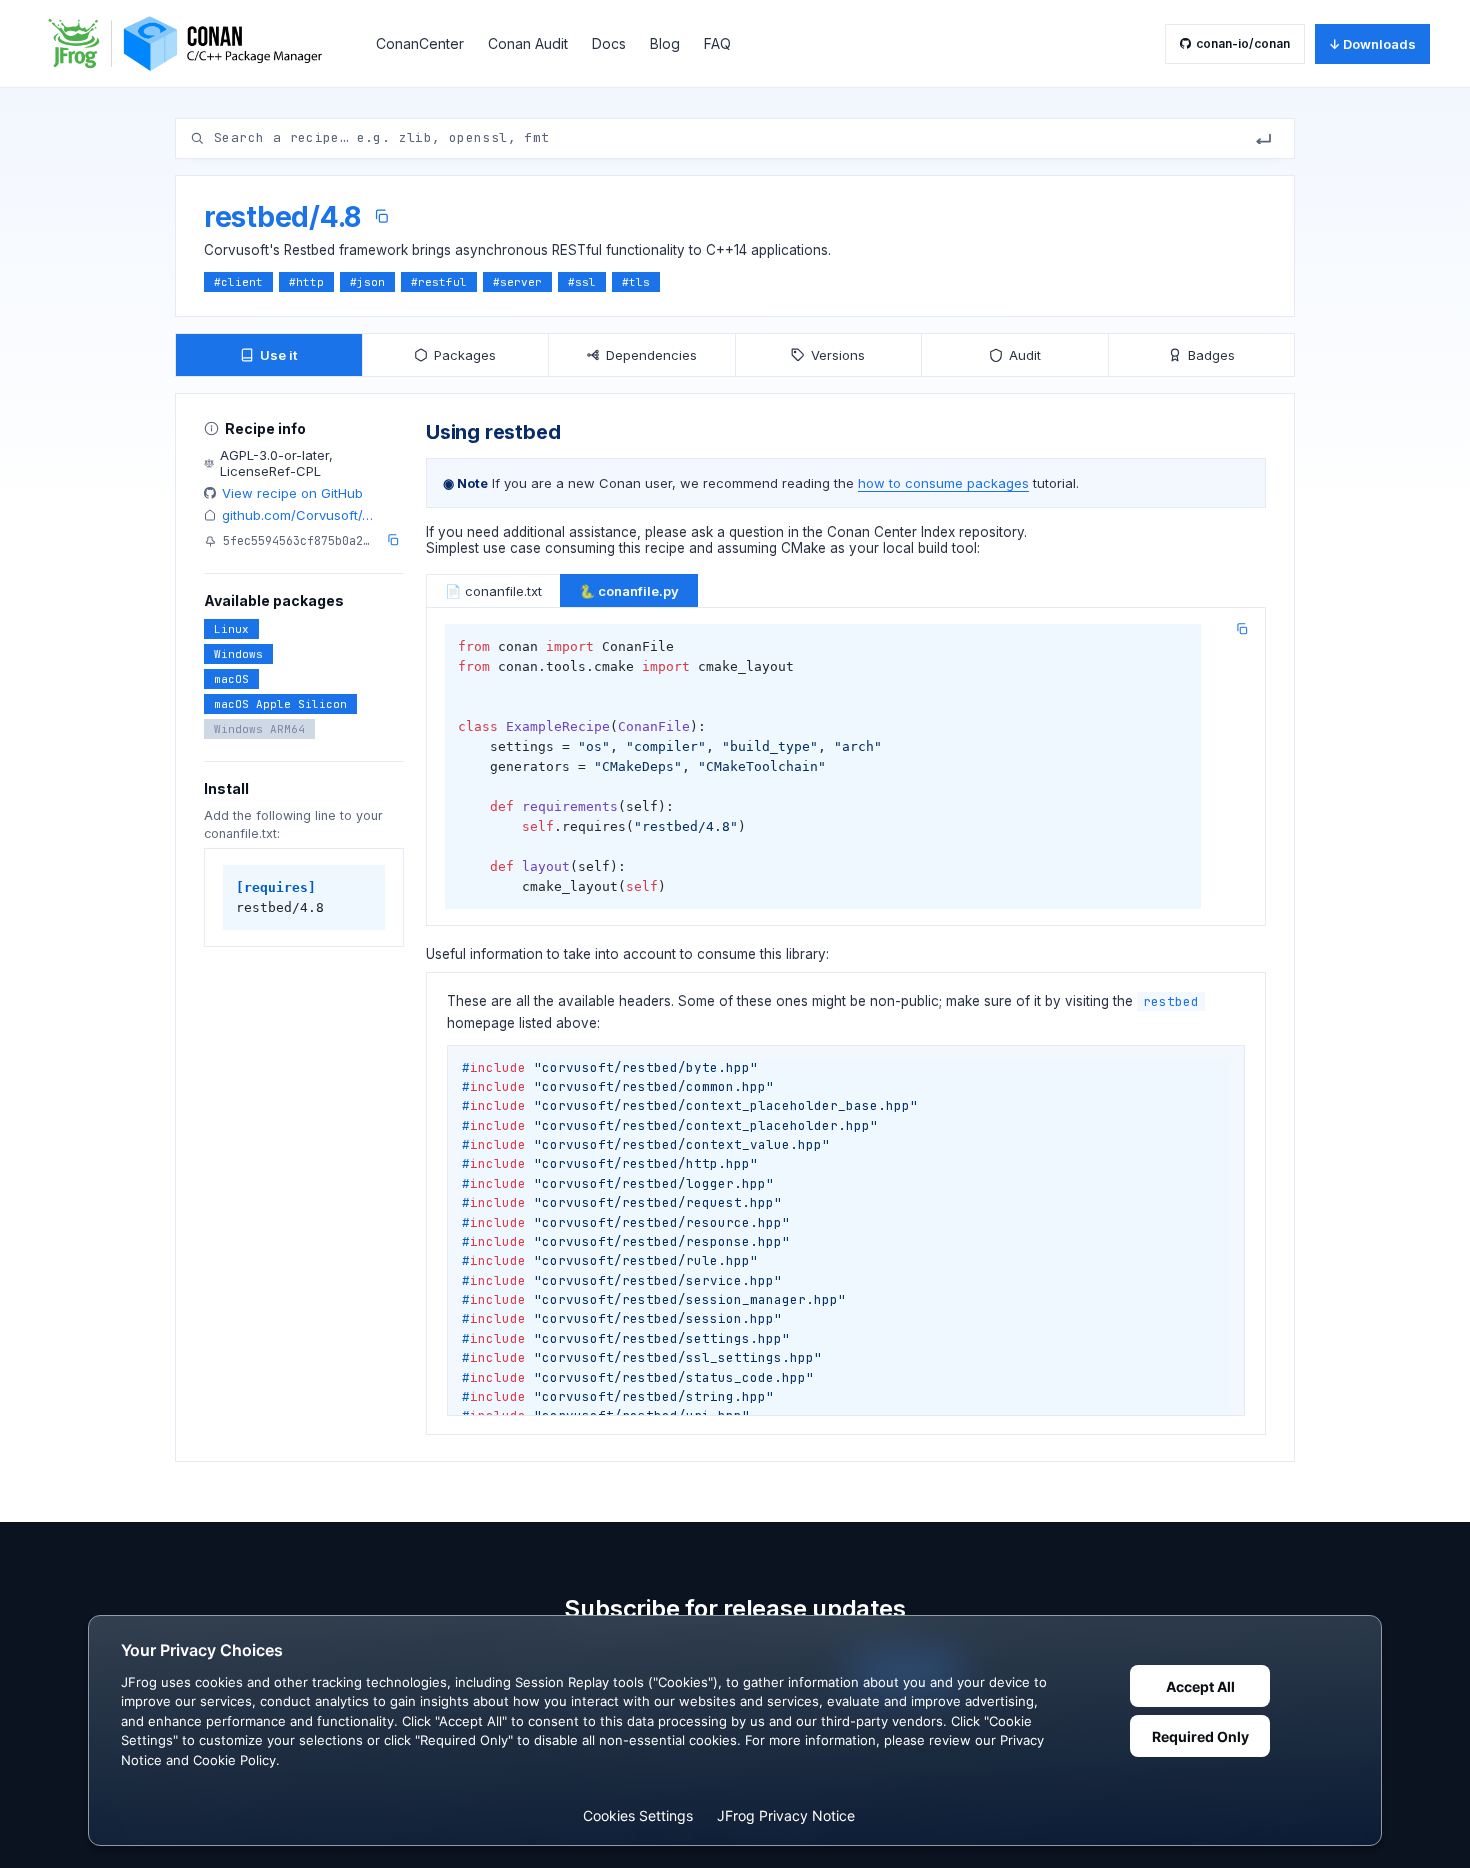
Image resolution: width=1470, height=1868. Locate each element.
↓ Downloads (1372, 44)
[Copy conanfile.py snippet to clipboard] (1242, 629)
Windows (238, 654)
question (756, 532)
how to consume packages (943, 483)
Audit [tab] (1025, 355)
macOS (231, 679)
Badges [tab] (1211, 355)
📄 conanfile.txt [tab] (493, 591)
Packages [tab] (465, 355)
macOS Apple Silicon (280, 704)
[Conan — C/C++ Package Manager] (192, 43)
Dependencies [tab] (651, 355)
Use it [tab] (278, 355)
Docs (609, 43)
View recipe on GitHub (292, 493)
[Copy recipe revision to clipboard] (393, 540)
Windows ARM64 (259, 729)
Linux (231, 629)
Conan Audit (528, 43)
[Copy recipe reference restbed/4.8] (381, 216)
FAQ (717, 43)
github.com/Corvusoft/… (297, 515)
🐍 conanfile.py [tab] (629, 591)
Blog (665, 43)
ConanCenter (420, 43)
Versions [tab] (838, 355)
